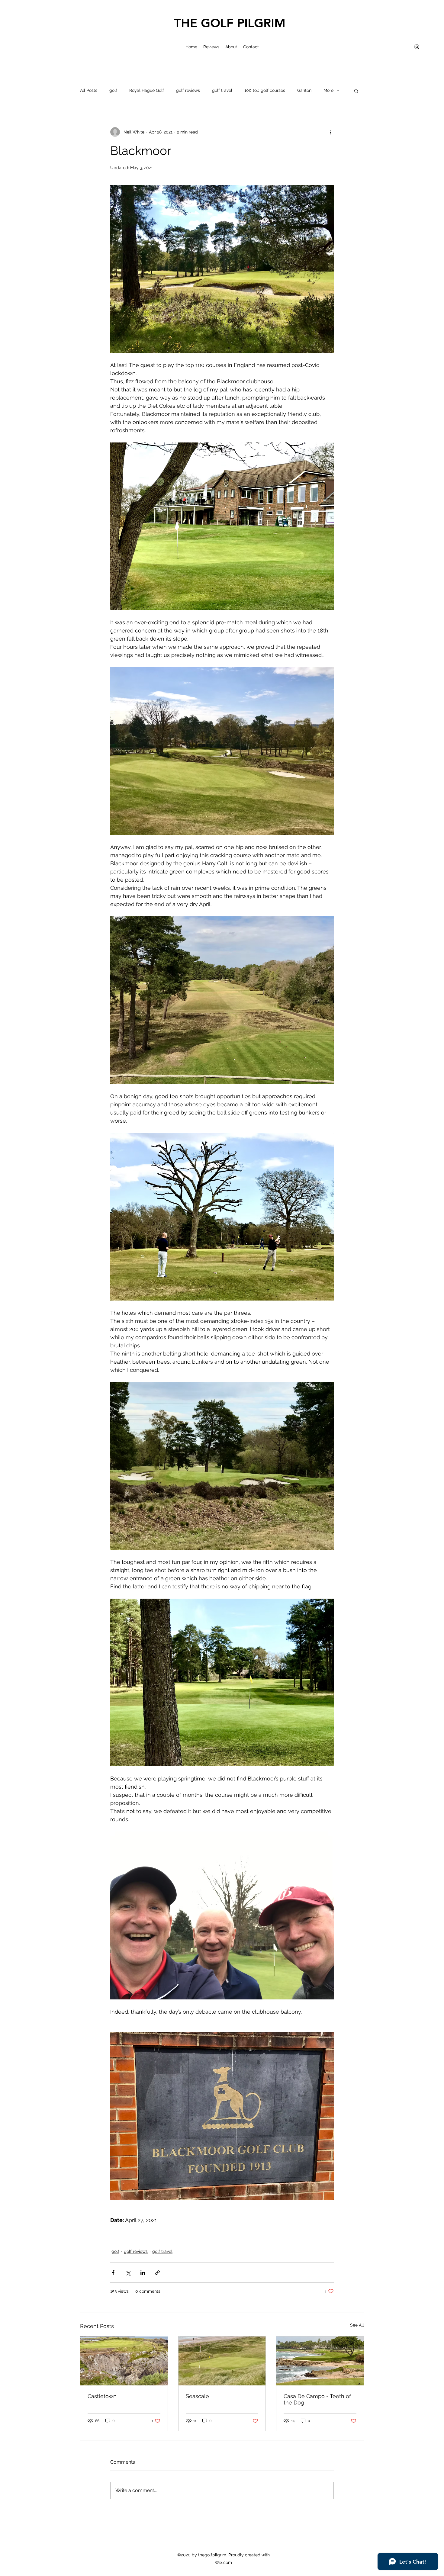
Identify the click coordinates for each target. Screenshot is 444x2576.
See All (357, 2325)
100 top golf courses (265, 90)
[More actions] (330, 132)
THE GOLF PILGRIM (230, 23)
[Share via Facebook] (113, 2273)
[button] (356, 91)
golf (113, 90)
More (328, 90)
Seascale (197, 2396)
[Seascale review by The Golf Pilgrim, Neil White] (222, 2361)
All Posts (89, 90)
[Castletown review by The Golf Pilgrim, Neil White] (124, 2361)
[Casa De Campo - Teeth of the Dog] (320, 2361)
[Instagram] (417, 47)
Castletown (102, 2396)
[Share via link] (158, 2273)
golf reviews (188, 90)
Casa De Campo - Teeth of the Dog (317, 2399)
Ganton (304, 90)
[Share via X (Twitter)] (128, 2273)
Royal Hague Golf (147, 90)
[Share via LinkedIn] (143, 2273)
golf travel (222, 90)
